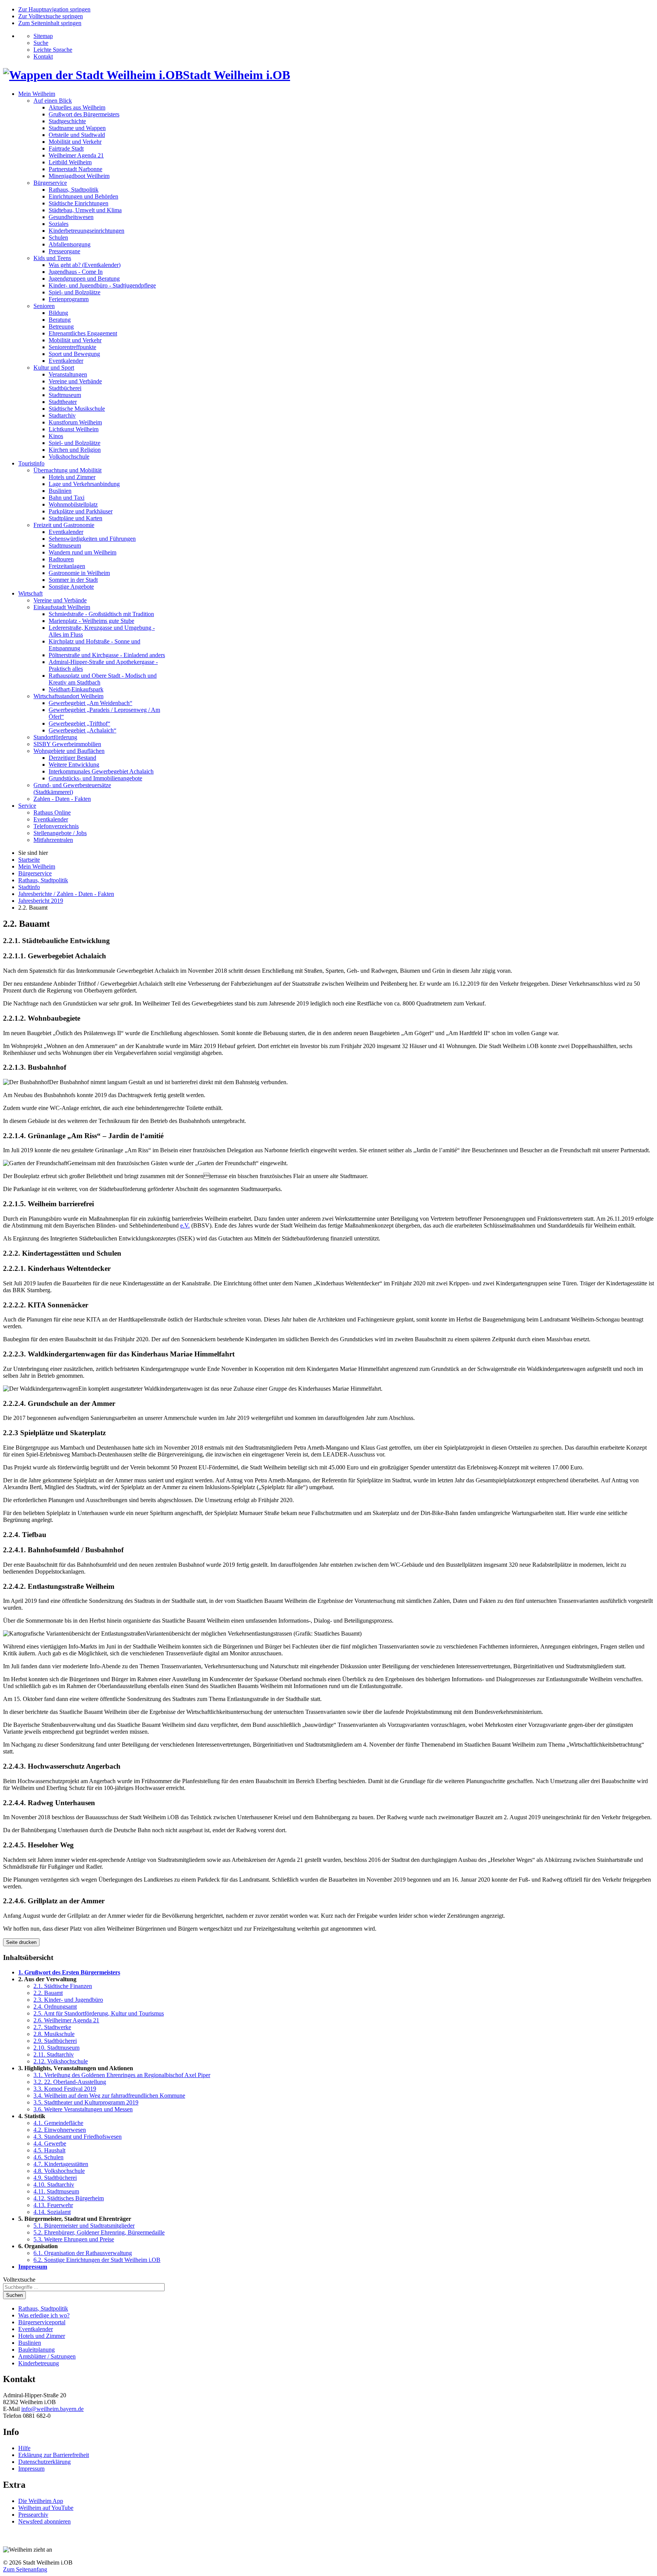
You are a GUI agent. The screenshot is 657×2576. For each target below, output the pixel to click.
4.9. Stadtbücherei (55, 2178)
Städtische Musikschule (77, 409)
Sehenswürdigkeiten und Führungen (92, 539)
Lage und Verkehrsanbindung (84, 484)
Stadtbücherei (65, 388)
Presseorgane (64, 251)
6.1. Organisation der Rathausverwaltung (83, 2253)
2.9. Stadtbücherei (55, 2041)
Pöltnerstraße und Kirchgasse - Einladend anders (107, 655)
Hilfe (24, 2448)
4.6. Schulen (48, 2157)
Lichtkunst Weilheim (74, 429)
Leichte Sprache (53, 50)
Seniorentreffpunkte (72, 347)
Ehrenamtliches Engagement (83, 333)
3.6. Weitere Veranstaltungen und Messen (83, 2109)
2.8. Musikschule (54, 2034)
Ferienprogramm (69, 299)
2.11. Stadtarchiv (54, 2054)
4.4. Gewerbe (50, 2143)
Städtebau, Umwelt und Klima (85, 210)
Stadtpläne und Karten (75, 518)
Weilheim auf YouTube (46, 2508)
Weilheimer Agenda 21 (76, 155)
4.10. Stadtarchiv (54, 2185)
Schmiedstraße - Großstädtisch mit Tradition (101, 614)
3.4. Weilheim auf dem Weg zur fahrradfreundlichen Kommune (109, 2096)
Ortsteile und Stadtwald (77, 135)
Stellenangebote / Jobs (60, 833)
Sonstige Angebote (71, 587)
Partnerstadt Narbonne (75, 169)
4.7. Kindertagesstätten (61, 2164)
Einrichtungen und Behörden (83, 196)
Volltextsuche (19, 2280)
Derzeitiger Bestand (72, 758)
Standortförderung (55, 737)
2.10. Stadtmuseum (56, 2048)
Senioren (44, 306)
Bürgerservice (50, 183)
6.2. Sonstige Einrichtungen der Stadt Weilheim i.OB (97, 2260)
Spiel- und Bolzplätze (75, 292)
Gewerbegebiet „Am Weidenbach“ (90, 703)
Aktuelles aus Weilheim (77, 107)
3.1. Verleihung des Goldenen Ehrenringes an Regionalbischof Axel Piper (122, 2075)
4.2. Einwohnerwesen (60, 2130)
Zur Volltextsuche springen (51, 16)
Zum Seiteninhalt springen (50, 23)
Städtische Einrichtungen (79, 203)
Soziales (59, 224)
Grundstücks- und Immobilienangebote (95, 778)
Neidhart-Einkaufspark (76, 689)
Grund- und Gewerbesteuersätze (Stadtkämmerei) (72, 789)
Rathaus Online (52, 812)
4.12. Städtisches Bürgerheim (69, 2198)
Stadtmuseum (65, 395)
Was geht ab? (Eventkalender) (85, 265)
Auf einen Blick (53, 101)
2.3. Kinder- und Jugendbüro (68, 2000)
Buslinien (60, 491)
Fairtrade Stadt (66, 148)
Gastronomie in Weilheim (79, 573)
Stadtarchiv (62, 415)
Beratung (60, 320)
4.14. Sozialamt (52, 2212)
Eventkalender (66, 361)
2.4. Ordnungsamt (55, 2007)
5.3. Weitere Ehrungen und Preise (74, 2239)
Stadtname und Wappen (77, 128)
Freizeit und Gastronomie (64, 525)
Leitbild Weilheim (70, 162)
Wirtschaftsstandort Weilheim (68, 696)
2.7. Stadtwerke (52, 2027)
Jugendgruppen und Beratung (84, 279)
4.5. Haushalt (49, 2150)
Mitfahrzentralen (53, 840)
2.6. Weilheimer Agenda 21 (66, 2020)
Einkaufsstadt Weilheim (62, 607)
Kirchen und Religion (75, 450)
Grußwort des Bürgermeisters (84, 114)
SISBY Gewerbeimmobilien (67, 744)
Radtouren (61, 559)
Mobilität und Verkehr (75, 142)
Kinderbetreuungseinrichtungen (86, 231)
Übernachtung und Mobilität (67, 470)
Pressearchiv (33, 2515)
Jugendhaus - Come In (76, 272)
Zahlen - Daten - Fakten (62, 799)
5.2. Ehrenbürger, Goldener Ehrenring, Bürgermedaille (99, 2232)
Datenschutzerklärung (44, 2462)
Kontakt (43, 56)
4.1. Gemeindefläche (58, 2123)
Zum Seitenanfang (25, 2569)
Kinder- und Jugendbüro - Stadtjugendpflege (102, 285)
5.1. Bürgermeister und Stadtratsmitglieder (84, 2226)
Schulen (58, 237)
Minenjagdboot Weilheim (79, 176)
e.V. (185, 1225)
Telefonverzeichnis (56, 826)
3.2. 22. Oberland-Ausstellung (70, 2082)
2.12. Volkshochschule (61, 2061)
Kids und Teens (52, 258)
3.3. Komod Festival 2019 (65, 2089)
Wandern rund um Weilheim (83, 552)
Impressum (33, 2267)
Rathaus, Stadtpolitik (74, 190)
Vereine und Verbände (75, 381)
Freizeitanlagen (67, 566)
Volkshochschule (69, 457)
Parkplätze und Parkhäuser (81, 511)
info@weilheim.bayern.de (52, 2409)
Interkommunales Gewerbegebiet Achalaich (101, 771)
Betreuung (61, 326)
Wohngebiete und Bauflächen (69, 751)
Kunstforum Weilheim (75, 422)
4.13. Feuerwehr (53, 2205)
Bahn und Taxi (67, 498)
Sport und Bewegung (74, 354)
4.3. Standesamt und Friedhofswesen (78, 2137)
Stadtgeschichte (67, 121)
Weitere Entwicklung (74, 765)
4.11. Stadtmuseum (56, 2191)
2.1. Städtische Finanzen (63, 1986)
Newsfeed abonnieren (44, 2521)
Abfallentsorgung (70, 244)
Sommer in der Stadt (73, 580)
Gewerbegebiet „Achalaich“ (83, 730)
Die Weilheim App (41, 2501)
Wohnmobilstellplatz (73, 504)
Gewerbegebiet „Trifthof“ (79, 723)
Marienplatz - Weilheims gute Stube (91, 621)
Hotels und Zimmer (72, 477)
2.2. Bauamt (48, 1993)
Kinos (56, 436)
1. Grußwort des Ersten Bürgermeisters (69, 1972)
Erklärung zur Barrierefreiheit (54, 2455)
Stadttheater (63, 402)
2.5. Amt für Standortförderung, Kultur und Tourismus (99, 2013)
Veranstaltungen (68, 374)
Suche (41, 43)
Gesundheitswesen (71, 217)
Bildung (58, 313)
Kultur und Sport (54, 368)
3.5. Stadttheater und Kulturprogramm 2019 (86, 2102)
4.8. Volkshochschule (59, 2171)
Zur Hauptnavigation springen (54, 9)
